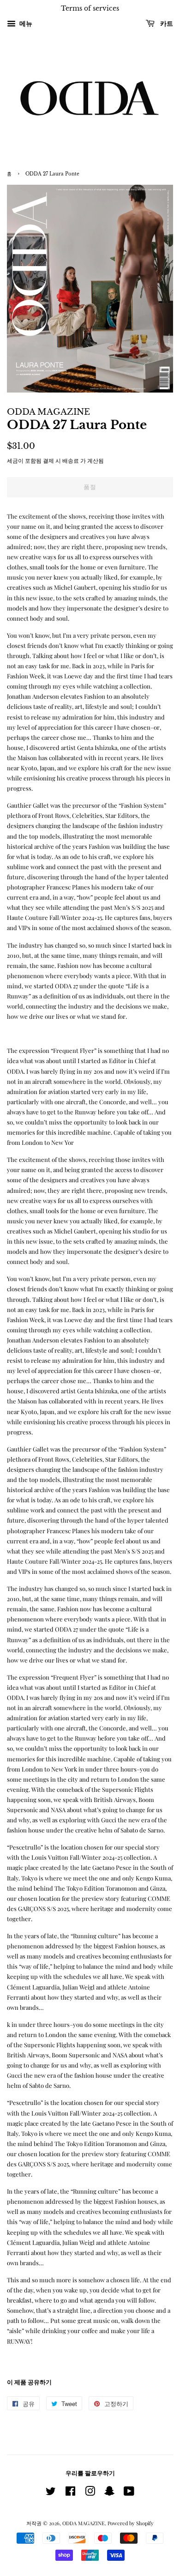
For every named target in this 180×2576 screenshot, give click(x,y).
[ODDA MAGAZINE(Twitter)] (51, 2493)
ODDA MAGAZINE (84, 2523)
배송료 (71, 460)
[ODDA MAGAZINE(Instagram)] (90, 2493)
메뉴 (25, 23)
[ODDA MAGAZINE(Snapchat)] (109, 2493)
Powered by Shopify (131, 2523)
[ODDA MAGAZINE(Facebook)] (70, 2493)
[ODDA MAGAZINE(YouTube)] (129, 2493)
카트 (166, 24)
